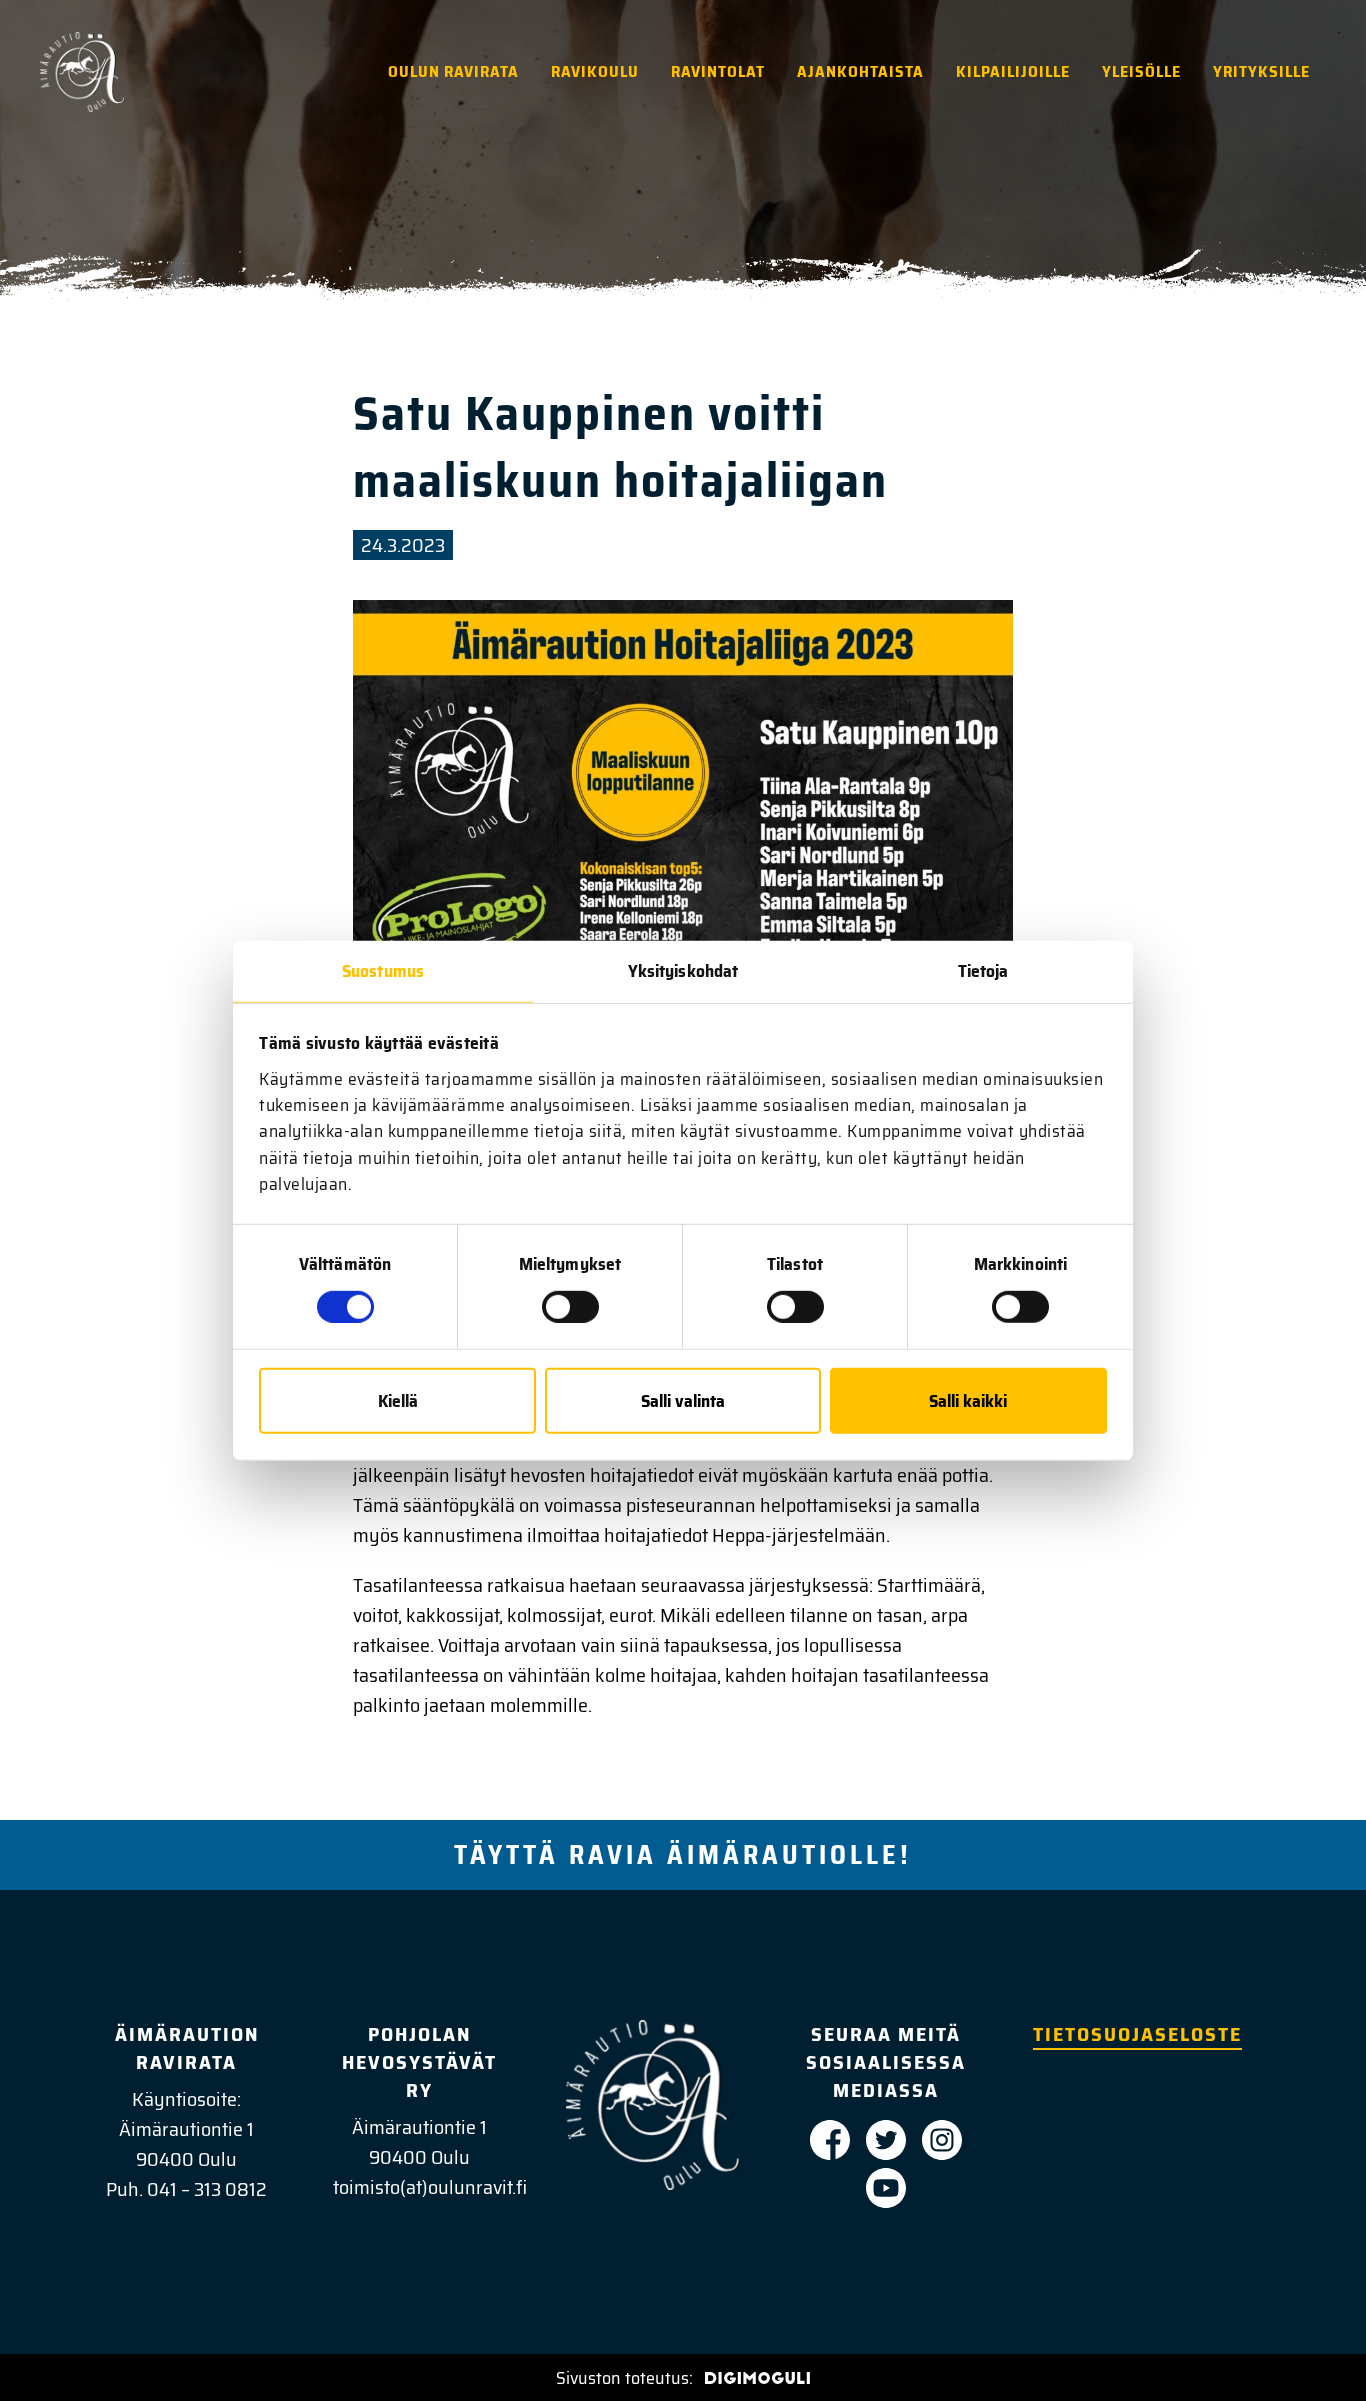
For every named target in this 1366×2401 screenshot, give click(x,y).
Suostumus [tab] (383, 971)
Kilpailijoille (1013, 71)
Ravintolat (718, 71)
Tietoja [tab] (983, 971)
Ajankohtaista (860, 71)
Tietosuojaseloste (1137, 2034)
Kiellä (398, 1400)
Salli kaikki (968, 1400)
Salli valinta (683, 1400)
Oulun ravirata (453, 71)
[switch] (570, 1307)
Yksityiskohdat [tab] (683, 971)
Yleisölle (1141, 71)
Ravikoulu (595, 71)
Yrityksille (1261, 71)
